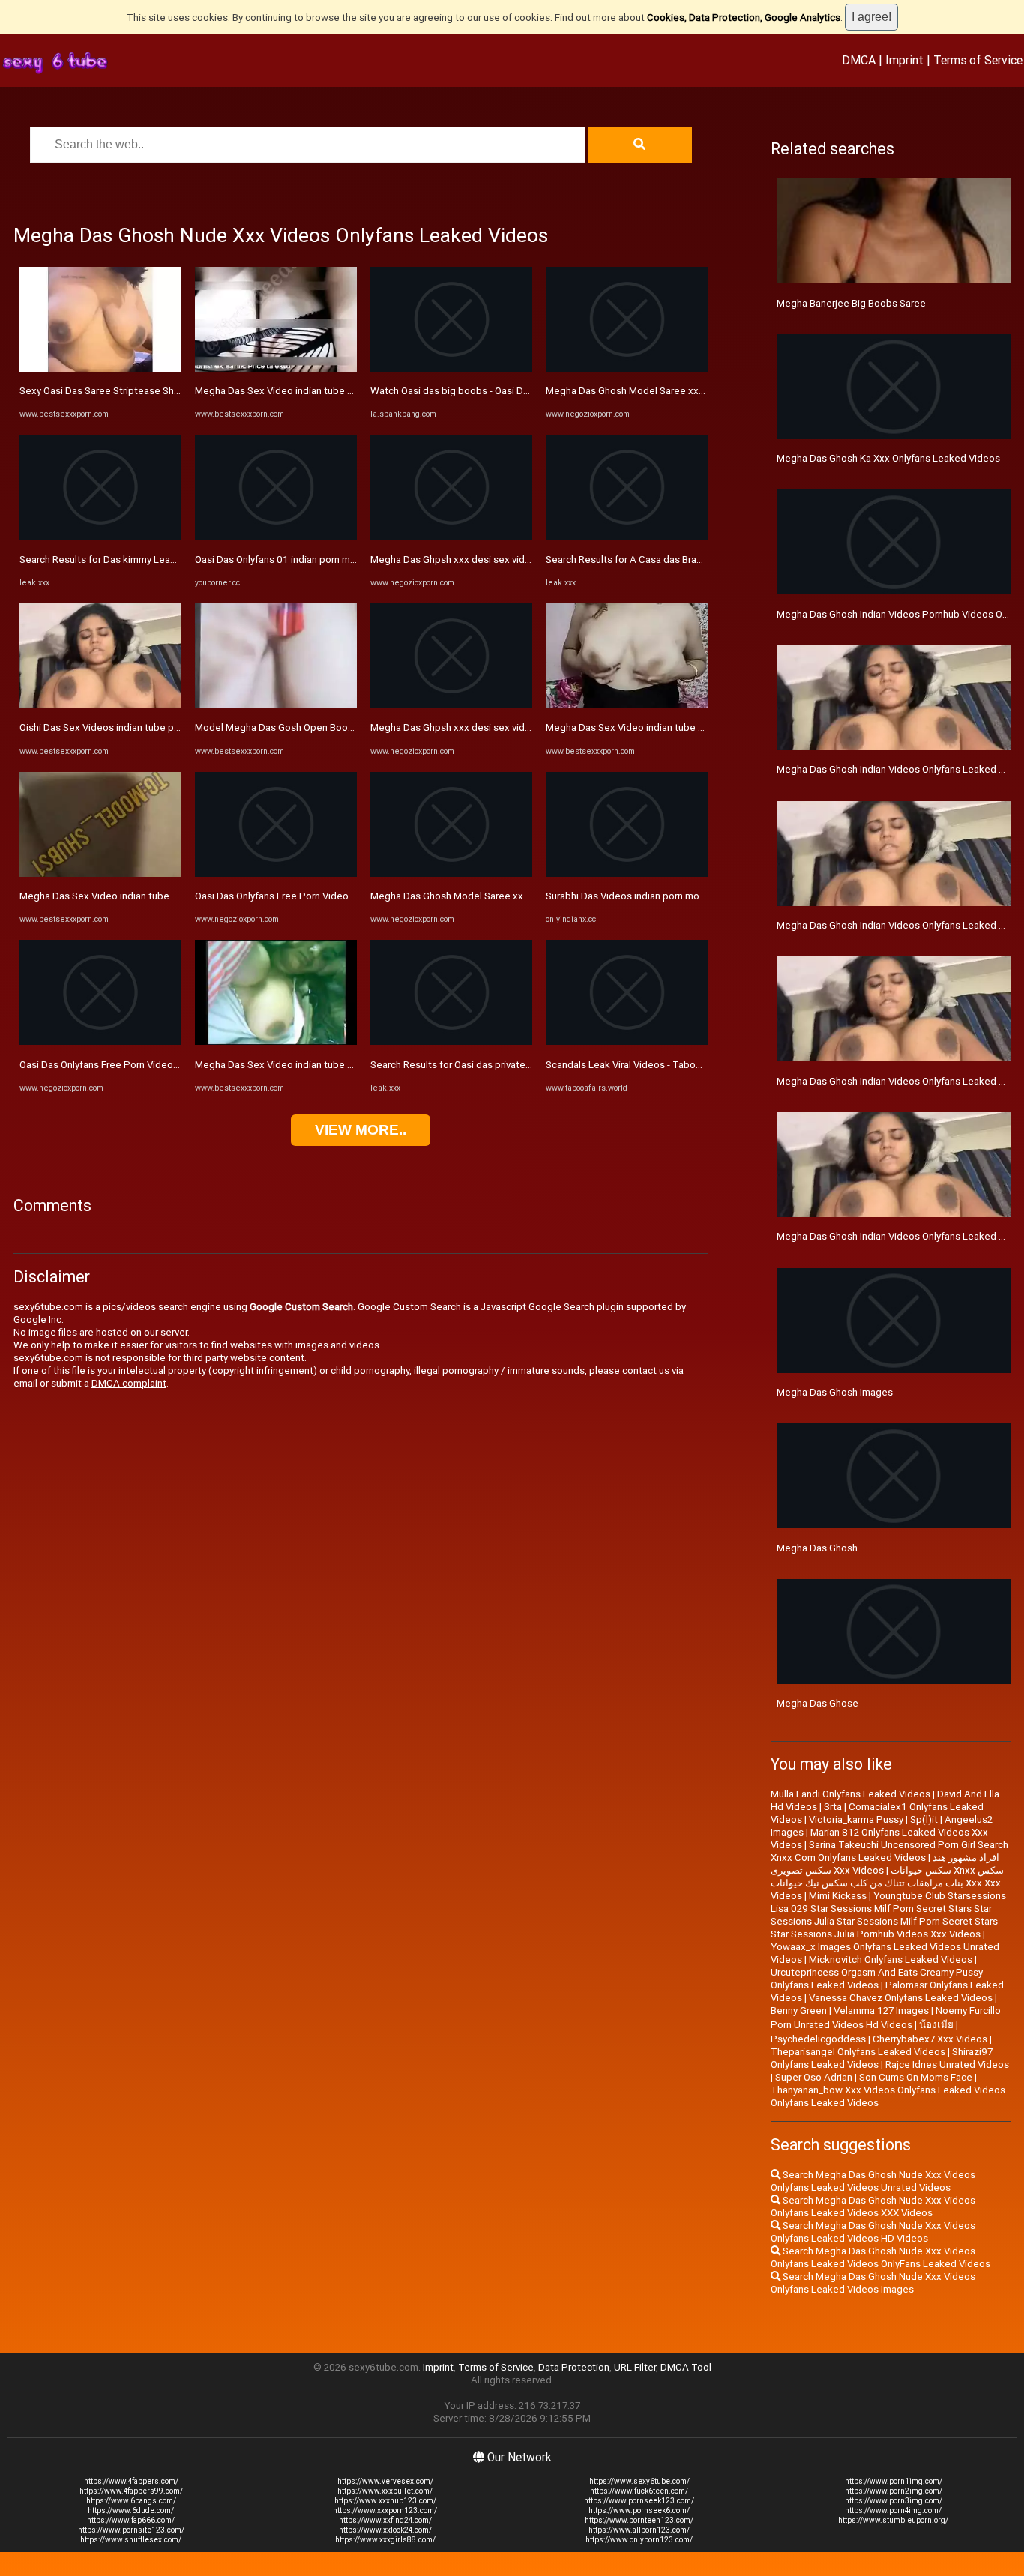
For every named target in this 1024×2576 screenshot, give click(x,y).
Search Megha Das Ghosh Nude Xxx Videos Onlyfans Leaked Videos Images (873, 2283)
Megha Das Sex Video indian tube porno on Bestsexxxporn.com (162, 896)
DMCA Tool (686, 2367)
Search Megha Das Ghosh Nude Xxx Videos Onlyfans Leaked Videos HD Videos (873, 2232)
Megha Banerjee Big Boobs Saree (851, 303)
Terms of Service (978, 60)
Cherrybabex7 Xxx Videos (930, 2039)
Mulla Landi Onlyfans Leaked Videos (850, 1794)
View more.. (361, 1130)
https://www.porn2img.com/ (894, 2491)
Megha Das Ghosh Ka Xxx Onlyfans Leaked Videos (888, 458)
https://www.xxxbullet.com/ (385, 2491)
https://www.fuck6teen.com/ (639, 2491)
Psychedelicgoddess (818, 2039)
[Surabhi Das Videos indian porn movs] (627, 874)
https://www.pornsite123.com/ (131, 2530)
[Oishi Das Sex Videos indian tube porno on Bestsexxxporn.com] (100, 705)
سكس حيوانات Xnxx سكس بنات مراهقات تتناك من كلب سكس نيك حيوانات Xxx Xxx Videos (887, 1883)
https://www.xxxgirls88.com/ (385, 2540)
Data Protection (574, 2367)
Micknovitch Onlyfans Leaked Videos (891, 1960)
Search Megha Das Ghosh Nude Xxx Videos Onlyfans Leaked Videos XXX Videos (873, 2207)
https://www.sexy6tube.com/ (639, 2481)
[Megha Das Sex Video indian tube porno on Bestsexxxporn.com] (100, 874)
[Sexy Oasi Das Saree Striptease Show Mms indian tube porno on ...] (100, 368)
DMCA (859, 60)
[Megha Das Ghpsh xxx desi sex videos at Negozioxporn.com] (451, 536)
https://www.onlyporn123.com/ (639, 2540)
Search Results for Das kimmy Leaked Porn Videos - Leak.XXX (157, 559)
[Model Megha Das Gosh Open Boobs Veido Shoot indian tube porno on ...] (276, 705)
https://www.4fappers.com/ (131, 2481)
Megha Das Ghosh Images (835, 1392)
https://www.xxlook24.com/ (385, 2530)
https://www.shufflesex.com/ (131, 2540)
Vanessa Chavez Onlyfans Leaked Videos (901, 1998)
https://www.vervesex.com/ (385, 2481)
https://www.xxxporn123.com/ (385, 2510)
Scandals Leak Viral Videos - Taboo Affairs (640, 1065)
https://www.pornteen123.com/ (639, 2520)
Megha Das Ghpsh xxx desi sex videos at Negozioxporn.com (506, 559)
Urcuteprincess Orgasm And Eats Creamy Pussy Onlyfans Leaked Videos (877, 1979)
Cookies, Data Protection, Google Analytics (744, 18)
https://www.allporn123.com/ (639, 2530)
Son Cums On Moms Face (916, 2077)
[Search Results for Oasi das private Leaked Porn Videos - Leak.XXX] (451, 1041)
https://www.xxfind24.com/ (385, 2520)
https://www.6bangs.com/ (131, 2501)
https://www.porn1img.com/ (894, 2481)
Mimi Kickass (838, 1896)
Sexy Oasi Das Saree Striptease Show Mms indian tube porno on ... (167, 391)
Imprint (904, 60)
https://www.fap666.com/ (131, 2520)
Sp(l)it (924, 1819)
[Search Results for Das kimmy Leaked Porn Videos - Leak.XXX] (100, 536)
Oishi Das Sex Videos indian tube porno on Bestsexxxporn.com (160, 727)
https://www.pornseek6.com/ (639, 2510)
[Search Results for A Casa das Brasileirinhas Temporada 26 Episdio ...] (627, 536)
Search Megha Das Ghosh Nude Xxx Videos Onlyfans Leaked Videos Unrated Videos (873, 2181)
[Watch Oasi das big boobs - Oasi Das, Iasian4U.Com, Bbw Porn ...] (451, 368)
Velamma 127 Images (881, 2011)
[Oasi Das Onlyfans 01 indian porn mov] (276, 536)
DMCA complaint (129, 1383)
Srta (833, 1807)
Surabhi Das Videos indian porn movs (627, 896)
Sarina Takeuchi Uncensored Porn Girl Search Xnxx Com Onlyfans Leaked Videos (889, 1851)
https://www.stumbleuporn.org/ (893, 2520)
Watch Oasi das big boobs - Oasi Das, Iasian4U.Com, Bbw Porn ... (513, 391)
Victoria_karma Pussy (856, 1819)
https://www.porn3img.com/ (894, 2501)
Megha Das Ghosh (817, 1548)
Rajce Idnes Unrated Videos (947, 2064)
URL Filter (635, 2367)
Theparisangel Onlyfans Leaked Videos (858, 2052)
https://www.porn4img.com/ (893, 2510)
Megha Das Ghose (817, 1703)
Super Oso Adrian (814, 2077)
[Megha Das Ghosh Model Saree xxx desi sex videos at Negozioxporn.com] (451, 874)
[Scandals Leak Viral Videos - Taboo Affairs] (627, 1041)
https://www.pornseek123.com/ (639, 2501)
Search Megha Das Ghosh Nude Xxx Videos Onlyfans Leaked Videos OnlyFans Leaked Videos (880, 2257)
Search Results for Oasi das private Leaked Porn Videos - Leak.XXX (519, 1065)
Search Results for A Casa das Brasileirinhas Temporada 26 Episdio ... (699, 559)
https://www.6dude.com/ (131, 2510)
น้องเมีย (936, 2025)
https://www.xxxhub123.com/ (385, 2501)
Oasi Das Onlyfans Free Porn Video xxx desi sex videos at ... (152, 1065)
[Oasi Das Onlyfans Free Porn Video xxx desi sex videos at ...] (100, 1041)
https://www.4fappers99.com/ (131, 2491)
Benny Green (799, 2011)
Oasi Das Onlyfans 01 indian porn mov (278, 559)
